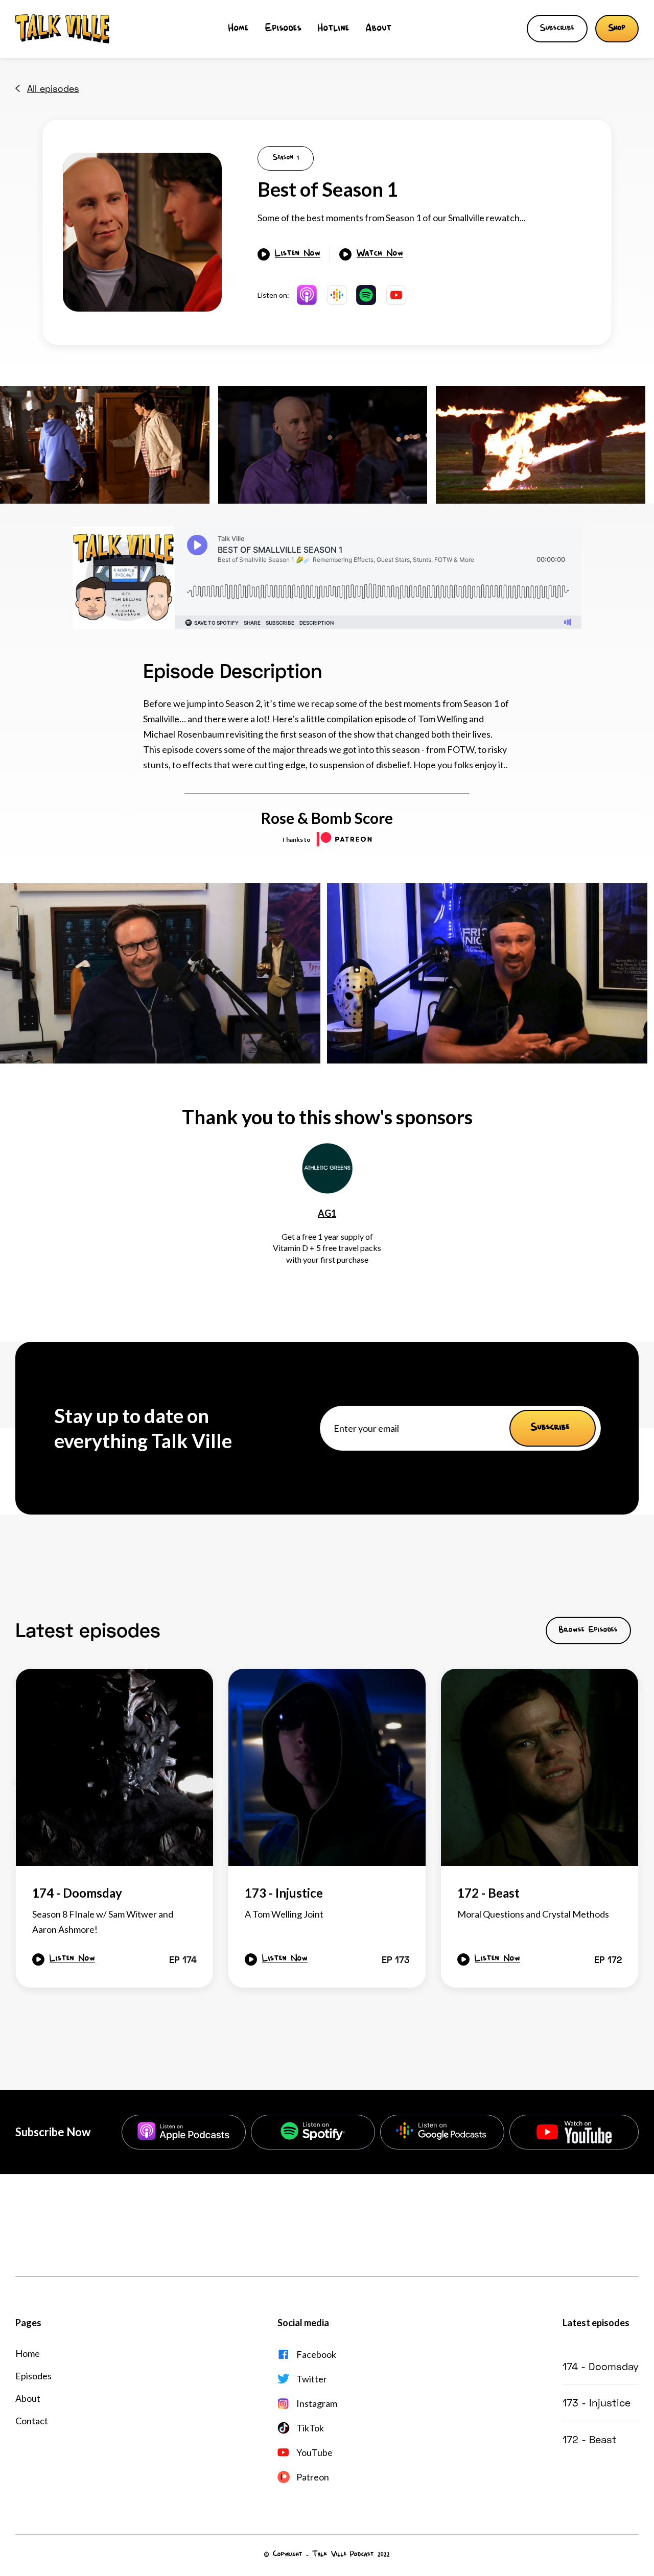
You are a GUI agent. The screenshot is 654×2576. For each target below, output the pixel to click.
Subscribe (557, 29)
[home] (62, 29)
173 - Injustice (597, 2402)
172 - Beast (590, 2439)
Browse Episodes (588, 1630)
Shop (617, 29)
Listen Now (298, 254)
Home (239, 29)
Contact (32, 2421)
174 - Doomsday (601, 2366)
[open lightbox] (142, 232)
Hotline (334, 29)
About (379, 29)
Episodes (283, 29)
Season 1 (286, 158)
